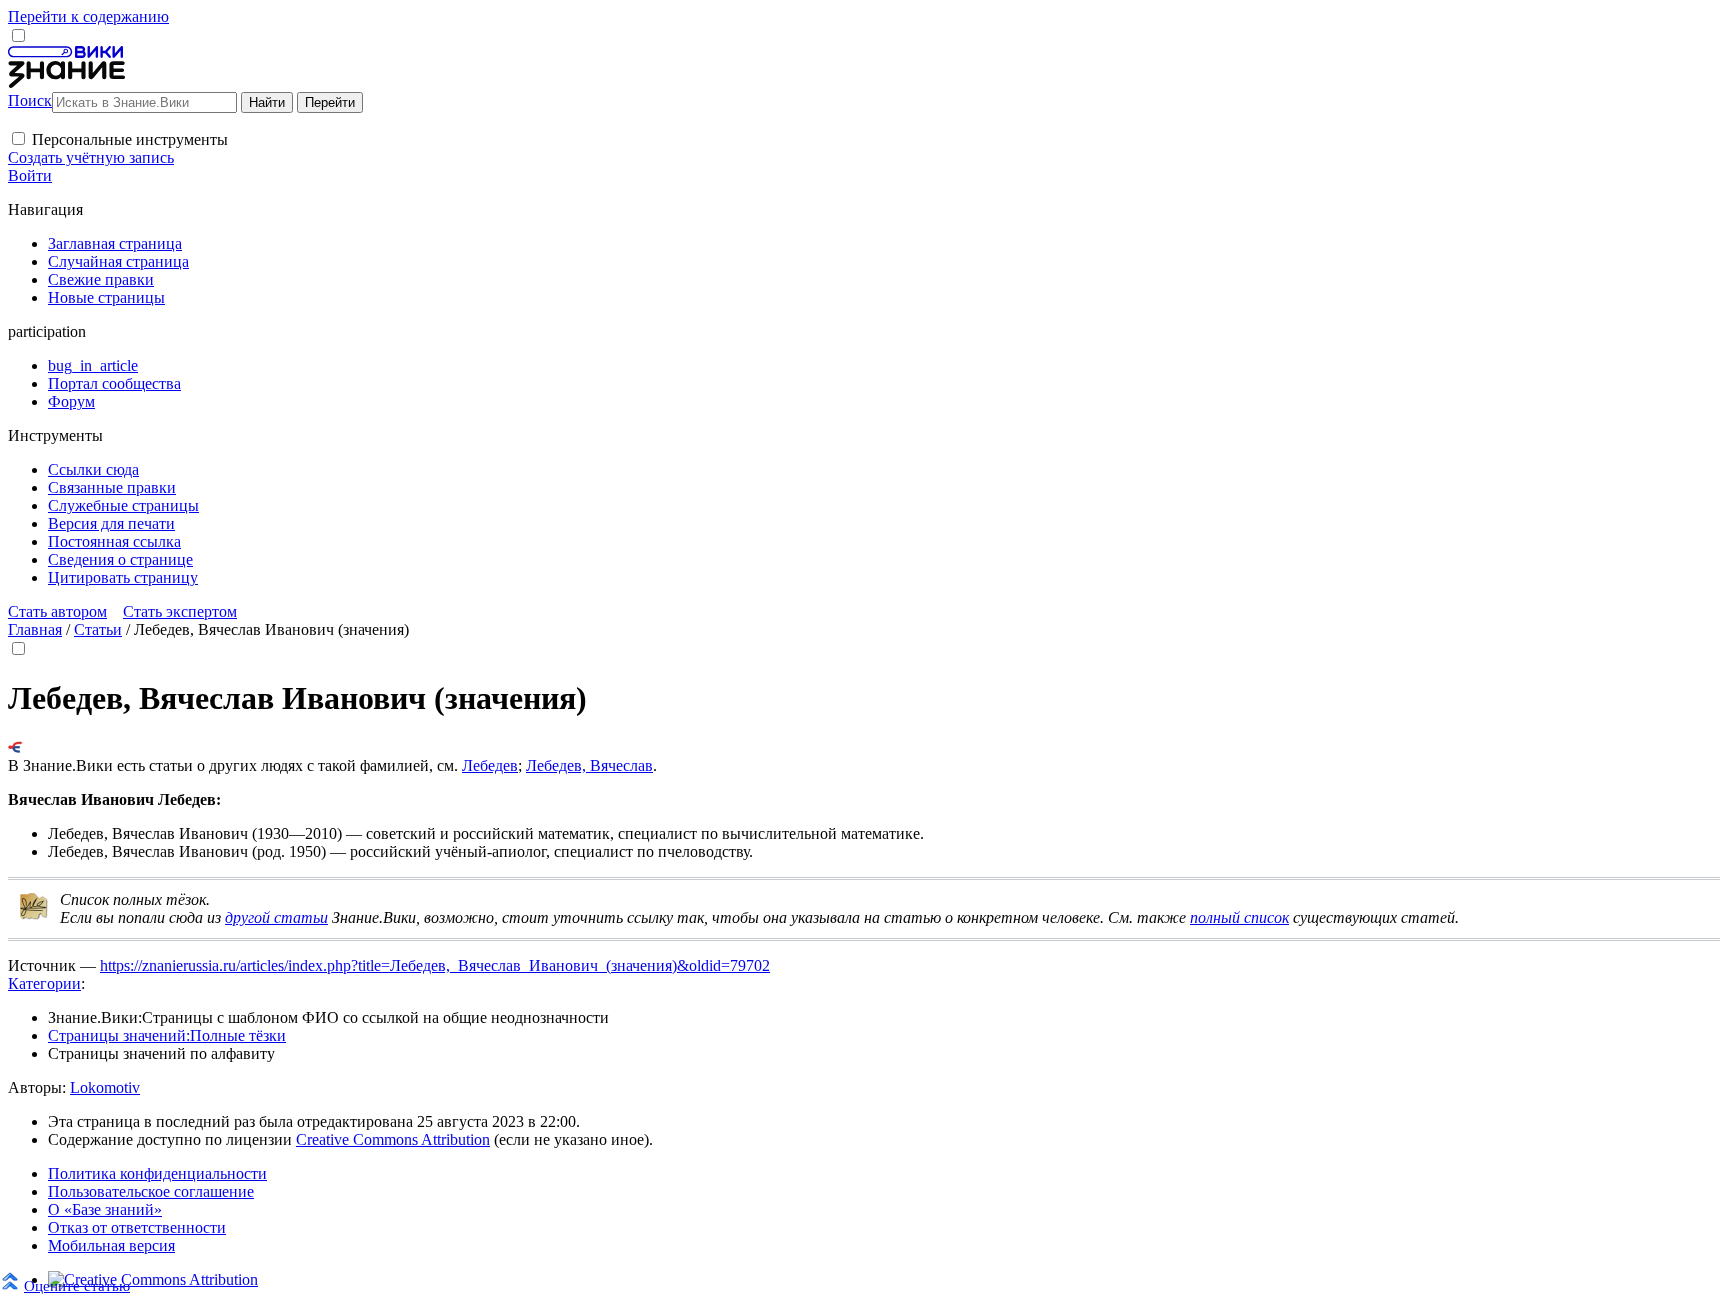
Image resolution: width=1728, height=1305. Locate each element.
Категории (44, 983)
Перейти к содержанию (88, 16)
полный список (1239, 917)
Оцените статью (77, 1285)
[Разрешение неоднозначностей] (15, 747)
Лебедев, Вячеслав (589, 765)
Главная (35, 629)
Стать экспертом (180, 611)
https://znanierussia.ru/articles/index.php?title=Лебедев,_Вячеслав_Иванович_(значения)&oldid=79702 (435, 965)
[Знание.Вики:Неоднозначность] (34, 915)
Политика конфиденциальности (157, 1173)
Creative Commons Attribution (393, 1139)
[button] (18, 138)
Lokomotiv (105, 1087)
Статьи (98, 629)
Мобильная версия (111, 1245)
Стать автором (57, 611)
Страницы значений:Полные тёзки (167, 1035)
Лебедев (490, 765)
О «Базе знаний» (105, 1209)
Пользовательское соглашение (151, 1191)
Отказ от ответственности (137, 1227)
